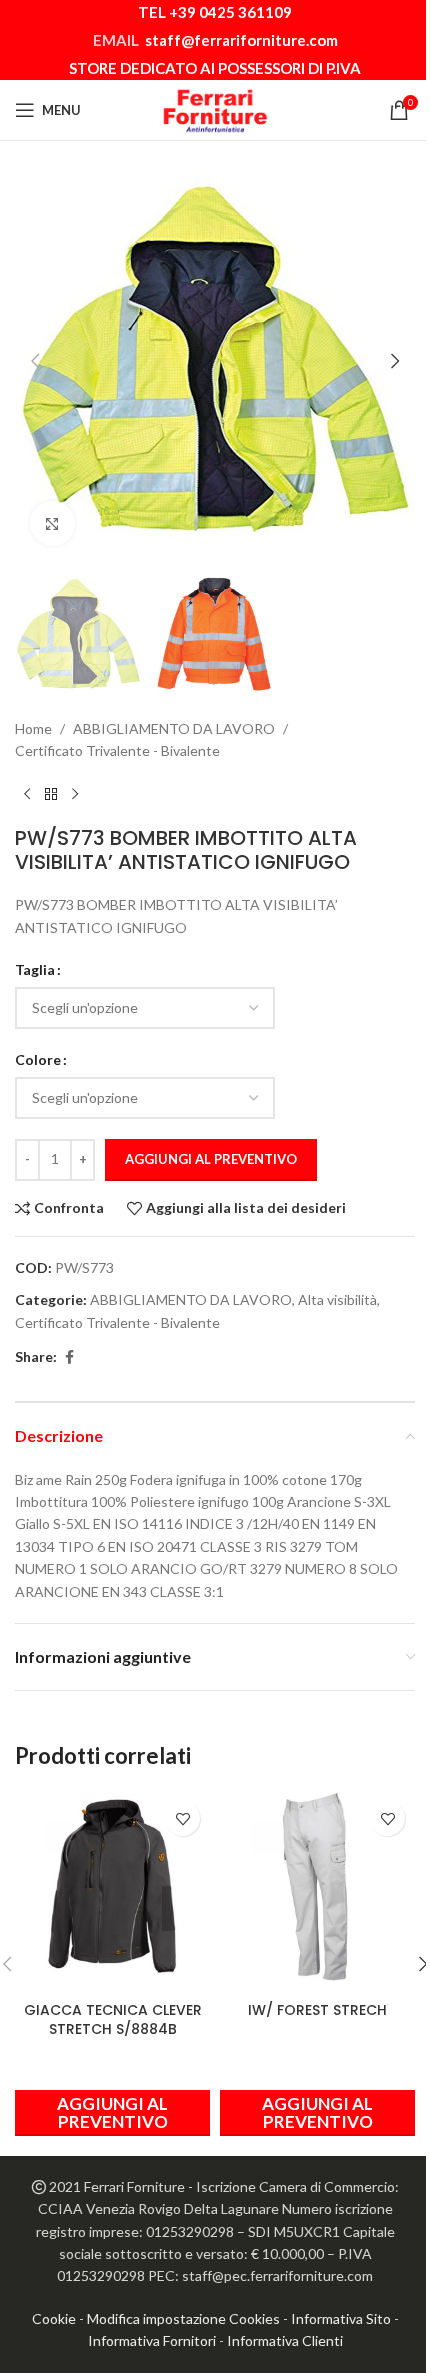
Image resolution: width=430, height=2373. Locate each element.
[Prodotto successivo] (75, 794)
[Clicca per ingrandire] (52, 523)
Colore (38, 1059)
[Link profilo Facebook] (69, 1357)
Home (33, 728)
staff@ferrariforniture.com (241, 40)
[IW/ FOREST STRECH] (317, 1888)
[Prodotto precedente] (27, 794)
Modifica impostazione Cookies (183, 2318)
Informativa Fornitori (152, 2340)
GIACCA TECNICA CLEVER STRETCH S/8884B (113, 2020)
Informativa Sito (341, 2318)
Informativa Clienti (285, 2340)
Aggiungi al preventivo (211, 1159)
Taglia (35, 969)
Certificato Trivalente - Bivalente (117, 750)
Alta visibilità (337, 1299)
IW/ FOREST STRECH (317, 2010)
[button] (35, 361)
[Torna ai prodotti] (51, 794)
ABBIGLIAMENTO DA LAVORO (174, 728)
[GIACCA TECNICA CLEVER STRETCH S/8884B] (112, 1888)
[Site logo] (215, 108)
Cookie (54, 2318)
